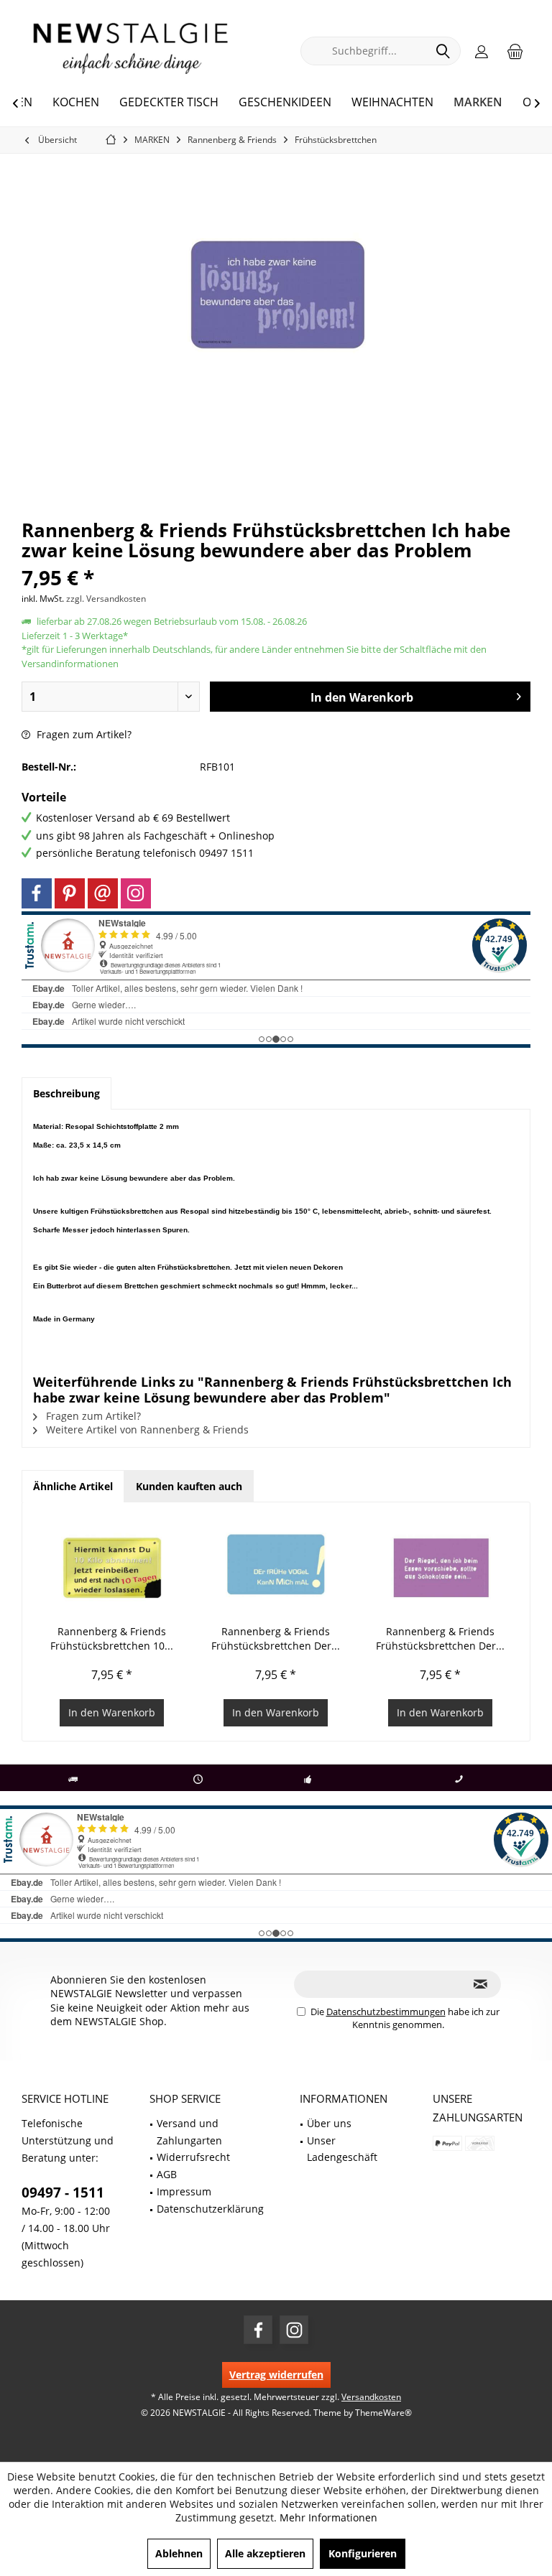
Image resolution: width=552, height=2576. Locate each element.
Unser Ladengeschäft (342, 2149)
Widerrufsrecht (193, 2157)
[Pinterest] (70, 893)
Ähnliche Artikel (73, 1486)
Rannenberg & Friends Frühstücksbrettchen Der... (276, 1638)
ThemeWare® (383, 2413)
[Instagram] (136, 893)
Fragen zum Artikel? (83, 734)
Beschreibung (66, 1093)
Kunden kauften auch (189, 1486)
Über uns (329, 2123)
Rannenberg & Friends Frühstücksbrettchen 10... (112, 1638)
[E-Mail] (103, 893)
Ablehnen (179, 2553)
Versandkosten (371, 2397)
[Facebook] (37, 893)
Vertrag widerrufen (276, 2375)
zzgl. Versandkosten (106, 599)
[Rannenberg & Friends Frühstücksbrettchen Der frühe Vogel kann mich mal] (276, 1567)
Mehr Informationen (328, 2517)
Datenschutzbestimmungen (386, 2012)
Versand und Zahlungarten (189, 2132)
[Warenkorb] (515, 51)
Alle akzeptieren (265, 2553)
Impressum (184, 2191)
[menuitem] (515, 51)
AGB (167, 2174)
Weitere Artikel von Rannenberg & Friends (146, 1429)
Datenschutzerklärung (210, 2209)
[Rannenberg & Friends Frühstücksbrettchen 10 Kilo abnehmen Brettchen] (112, 1567)
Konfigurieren (363, 2553)
